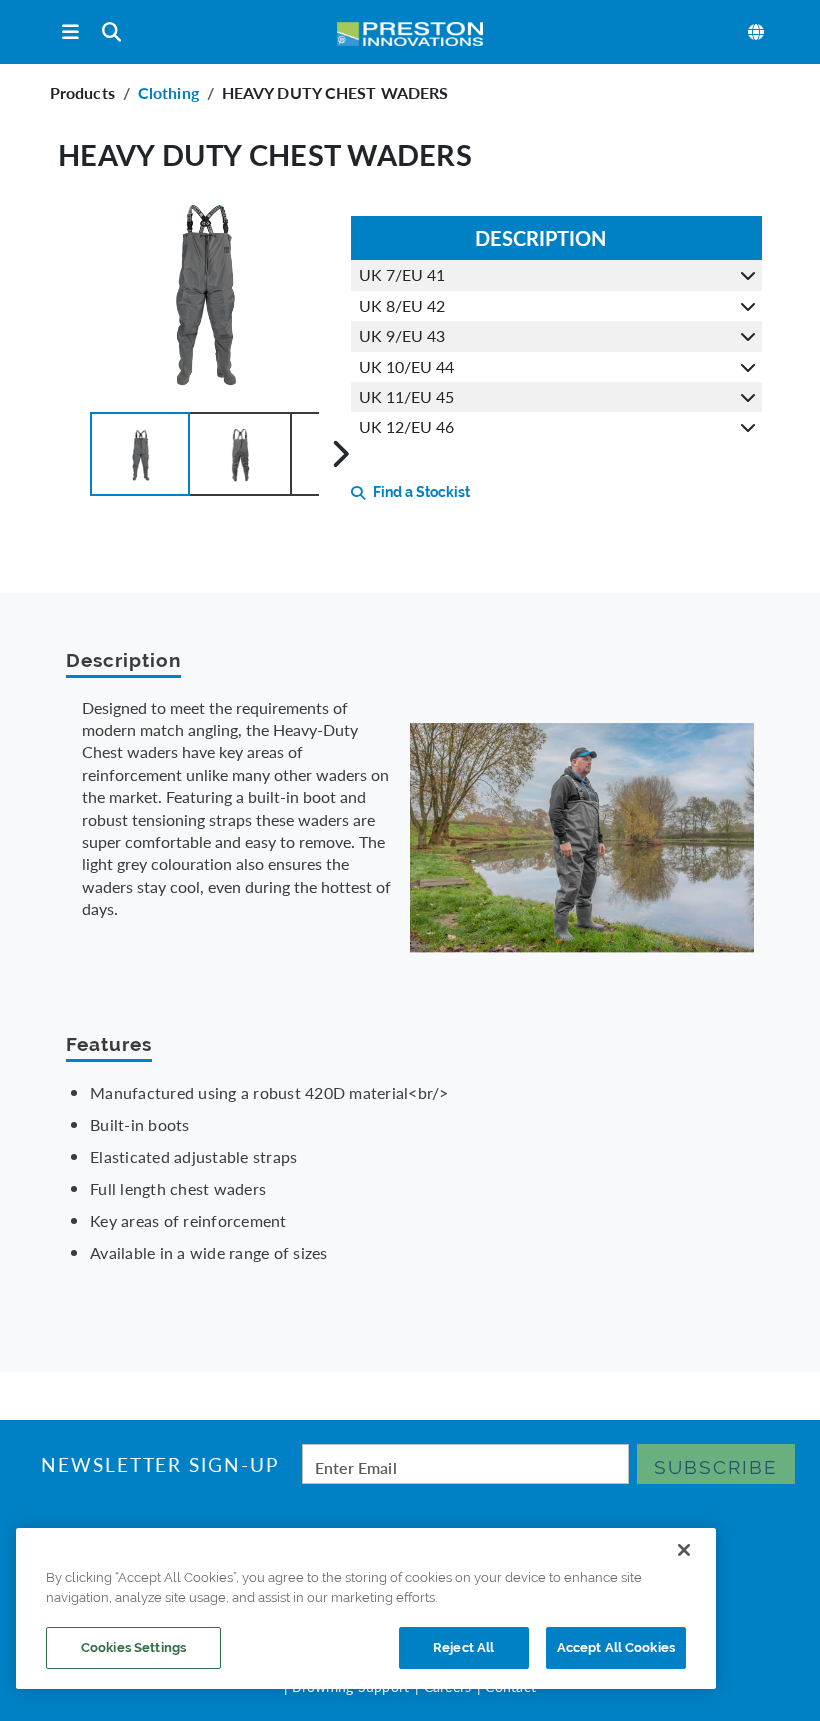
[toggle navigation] (70, 32)
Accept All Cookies (616, 1647)
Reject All (463, 1647)
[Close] (684, 1550)
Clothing (168, 92)
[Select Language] (757, 32)
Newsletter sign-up (159, 1464)
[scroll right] (340, 454)
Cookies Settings (133, 1647)
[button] (140, 454)
